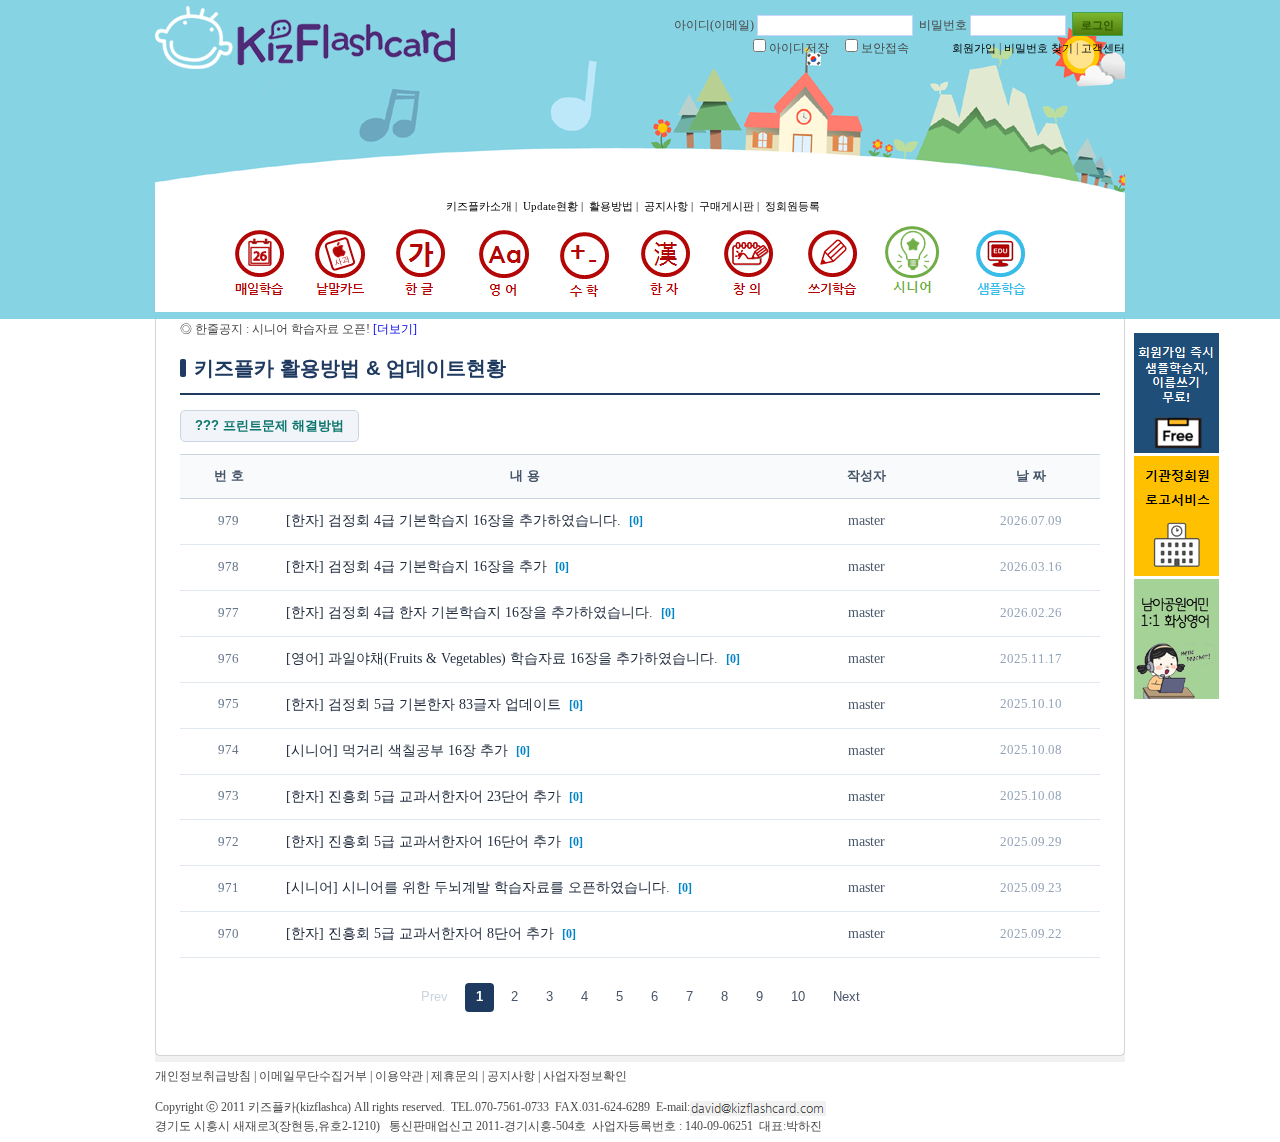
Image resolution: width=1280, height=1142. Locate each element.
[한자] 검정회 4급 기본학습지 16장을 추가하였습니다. (455, 520)
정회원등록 (792, 206)
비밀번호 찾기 (1038, 48)
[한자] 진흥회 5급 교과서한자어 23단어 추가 (425, 796)
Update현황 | (554, 206)
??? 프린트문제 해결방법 (269, 425)
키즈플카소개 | (483, 206)
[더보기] (393, 329)
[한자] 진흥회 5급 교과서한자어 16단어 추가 (425, 841)
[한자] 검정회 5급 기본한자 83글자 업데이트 (425, 704)
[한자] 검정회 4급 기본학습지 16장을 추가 (418, 566)
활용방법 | (615, 206)
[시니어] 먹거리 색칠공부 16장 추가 (399, 750)
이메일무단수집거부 (313, 1076)
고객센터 (1103, 48)
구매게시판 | (730, 206)
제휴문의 (455, 1076)
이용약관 (399, 1076)
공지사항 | (670, 206)
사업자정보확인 (585, 1076)
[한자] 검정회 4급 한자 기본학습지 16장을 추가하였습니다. (471, 612)
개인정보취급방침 (203, 1076)
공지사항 (511, 1076)
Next (846, 996)
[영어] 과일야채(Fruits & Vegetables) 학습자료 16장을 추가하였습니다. (504, 658)
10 (798, 996)
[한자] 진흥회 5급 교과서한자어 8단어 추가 (422, 933)
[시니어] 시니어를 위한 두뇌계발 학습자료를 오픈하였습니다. (480, 887)
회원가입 (974, 48)
